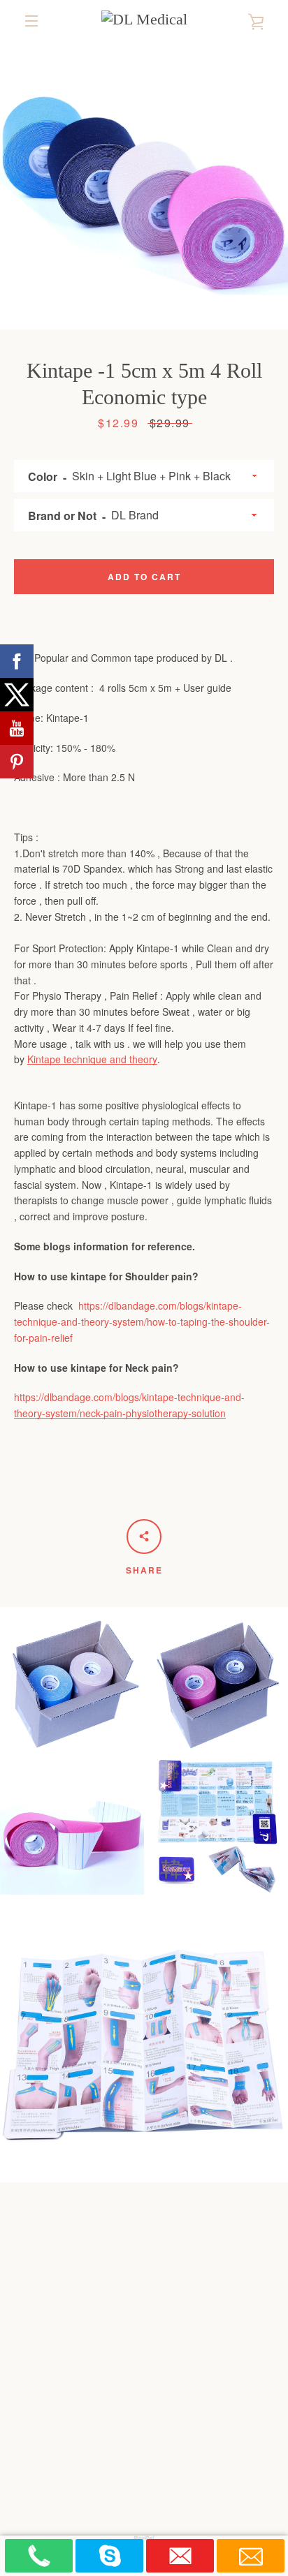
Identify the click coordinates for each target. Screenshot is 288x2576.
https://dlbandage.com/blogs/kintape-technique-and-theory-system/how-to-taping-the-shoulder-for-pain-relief (142, 1322)
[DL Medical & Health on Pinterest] (144, 2448)
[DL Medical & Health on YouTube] (192, 2448)
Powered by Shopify (144, 2500)
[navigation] (31, 21)
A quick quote (103, 2392)
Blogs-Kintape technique (144, 2314)
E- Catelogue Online (105, 2357)
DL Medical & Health (175, 2484)
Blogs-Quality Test (104, 2335)
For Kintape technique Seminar (144, 2413)
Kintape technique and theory (92, 1059)
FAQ (227, 2335)
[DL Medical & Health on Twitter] (120, 2448)
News (187, 2335)
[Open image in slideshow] (144, 186)
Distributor (190, 2392)
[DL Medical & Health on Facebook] (96, 2448)
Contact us (207, 2357)
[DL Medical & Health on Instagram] (168, 2448)
